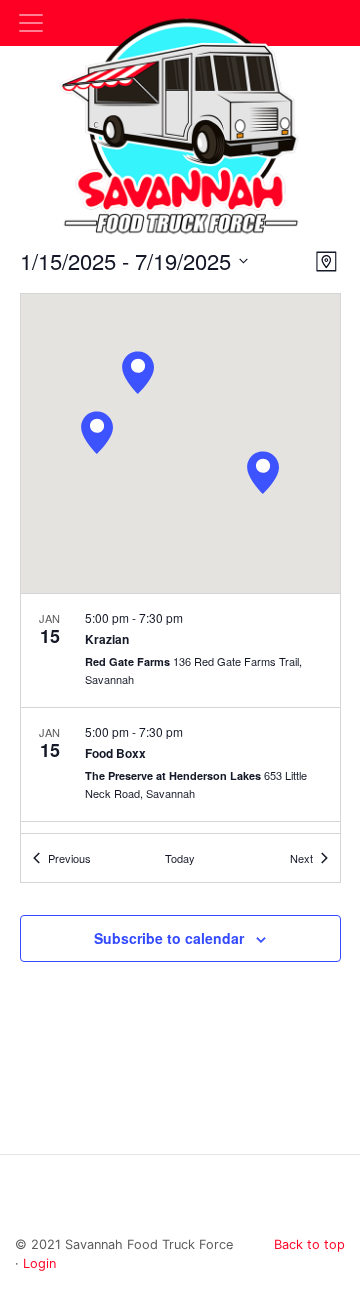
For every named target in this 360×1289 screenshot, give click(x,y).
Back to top (309, 1244)
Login (39, 1263)
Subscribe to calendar (169, 938)
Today (180, 858)
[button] (263, 472)
